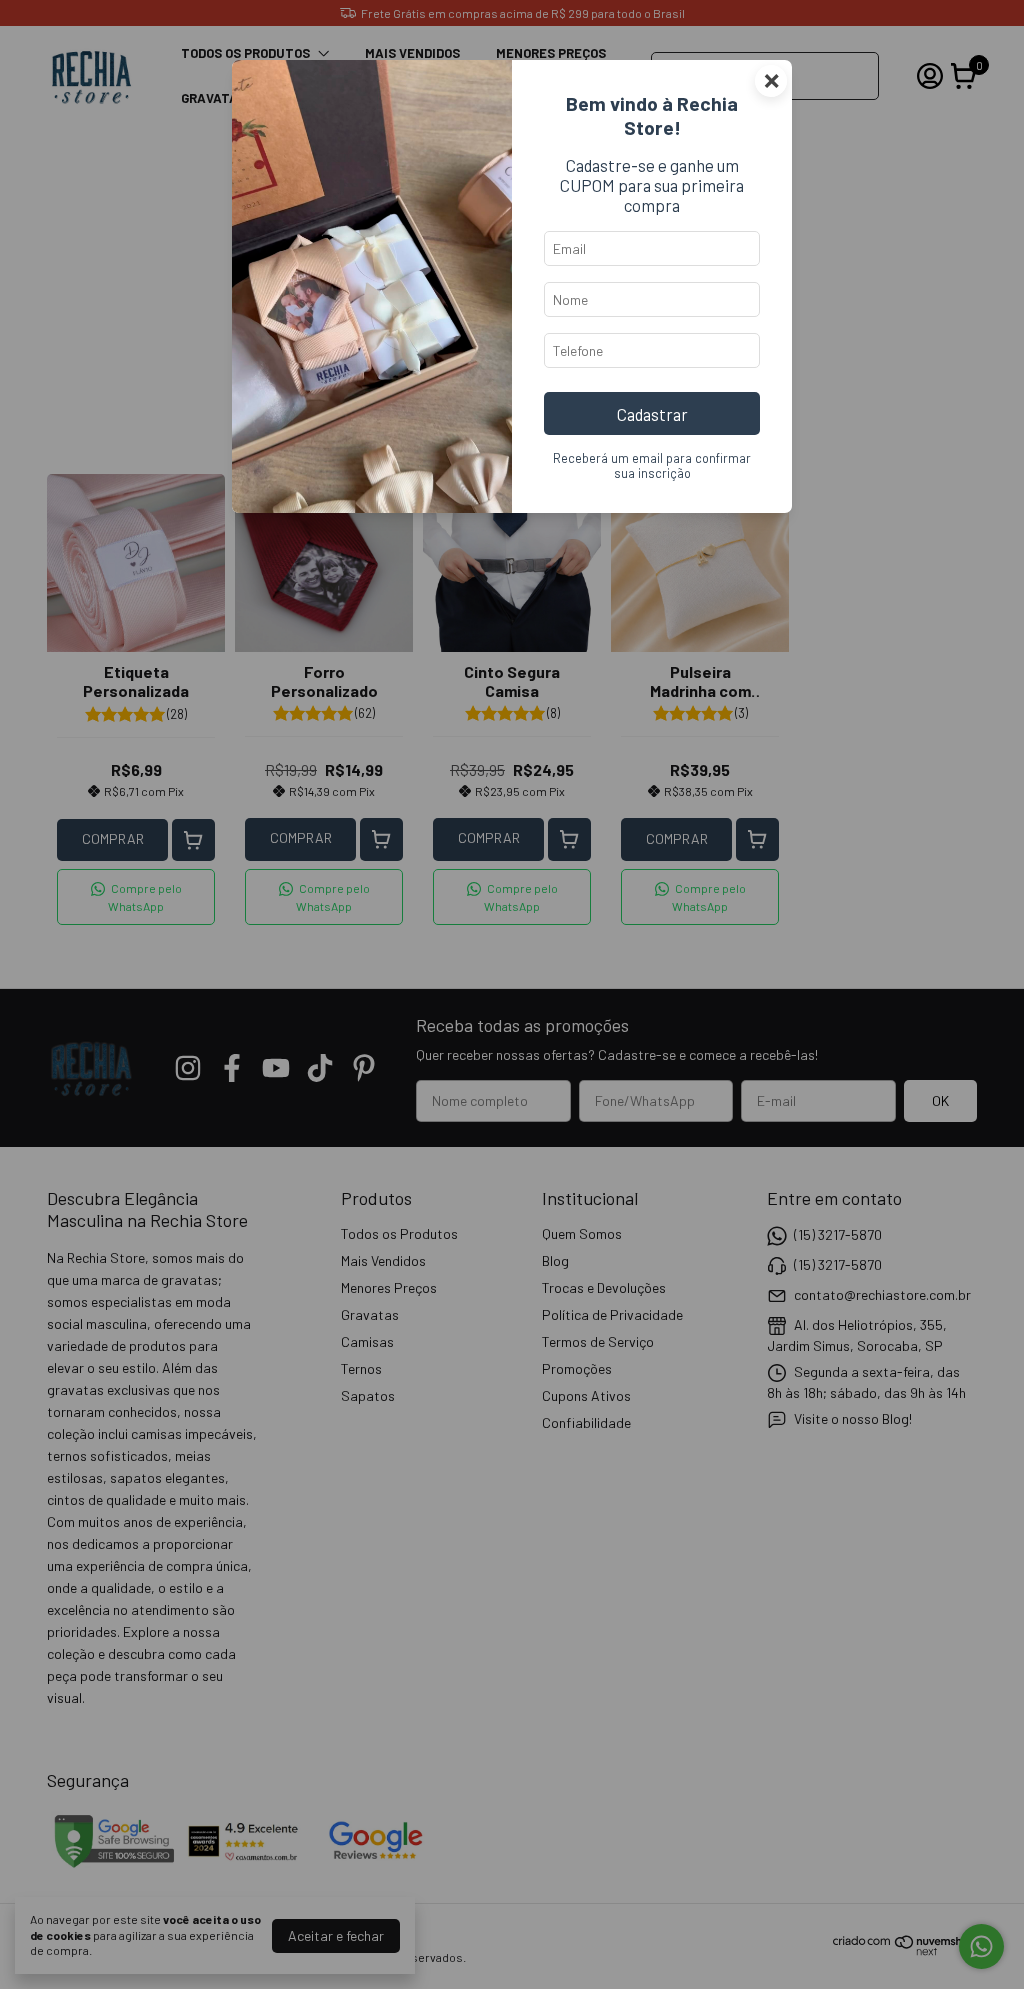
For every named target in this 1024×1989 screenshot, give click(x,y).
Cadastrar (652, 414)
